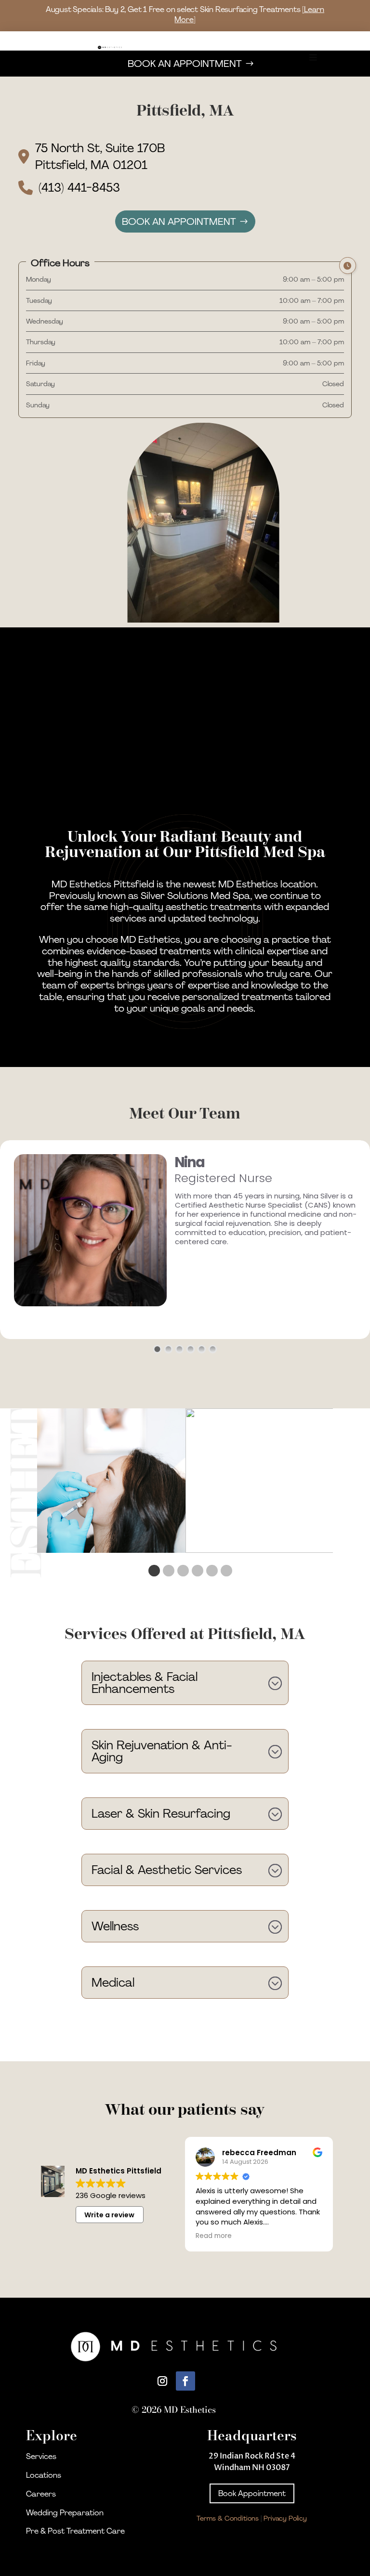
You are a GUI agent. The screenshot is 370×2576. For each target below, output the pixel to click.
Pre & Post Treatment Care (75, 2531)
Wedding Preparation (65, 2513)
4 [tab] (196, 1571)
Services (41, 2456)
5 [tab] (210, 1571)
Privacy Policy (285, 2518)
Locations (44, 2475)
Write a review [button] (109, 2215)
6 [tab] (225, 1571)
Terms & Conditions (228, 2518)
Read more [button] (214, 2236)
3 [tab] (181, 1571)
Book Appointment (252, 2493)
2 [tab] (167, 1571)
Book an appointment (179, 221)
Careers (41, 2494)
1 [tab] (152, 1571)
